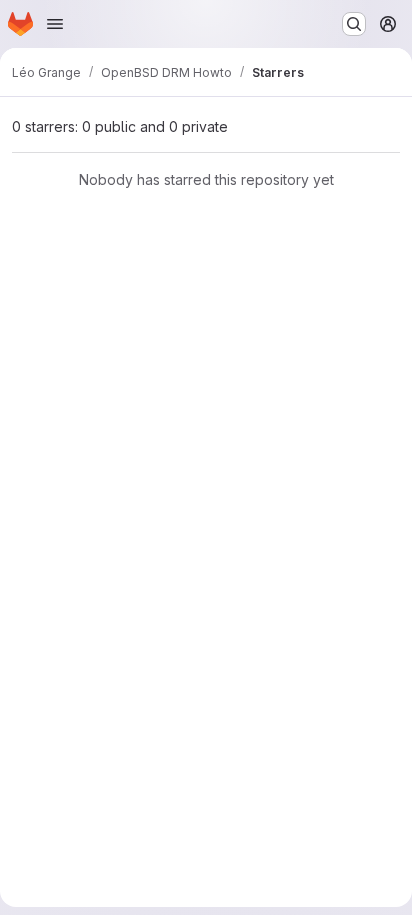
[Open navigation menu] (55, 24)
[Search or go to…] (354, 24)
